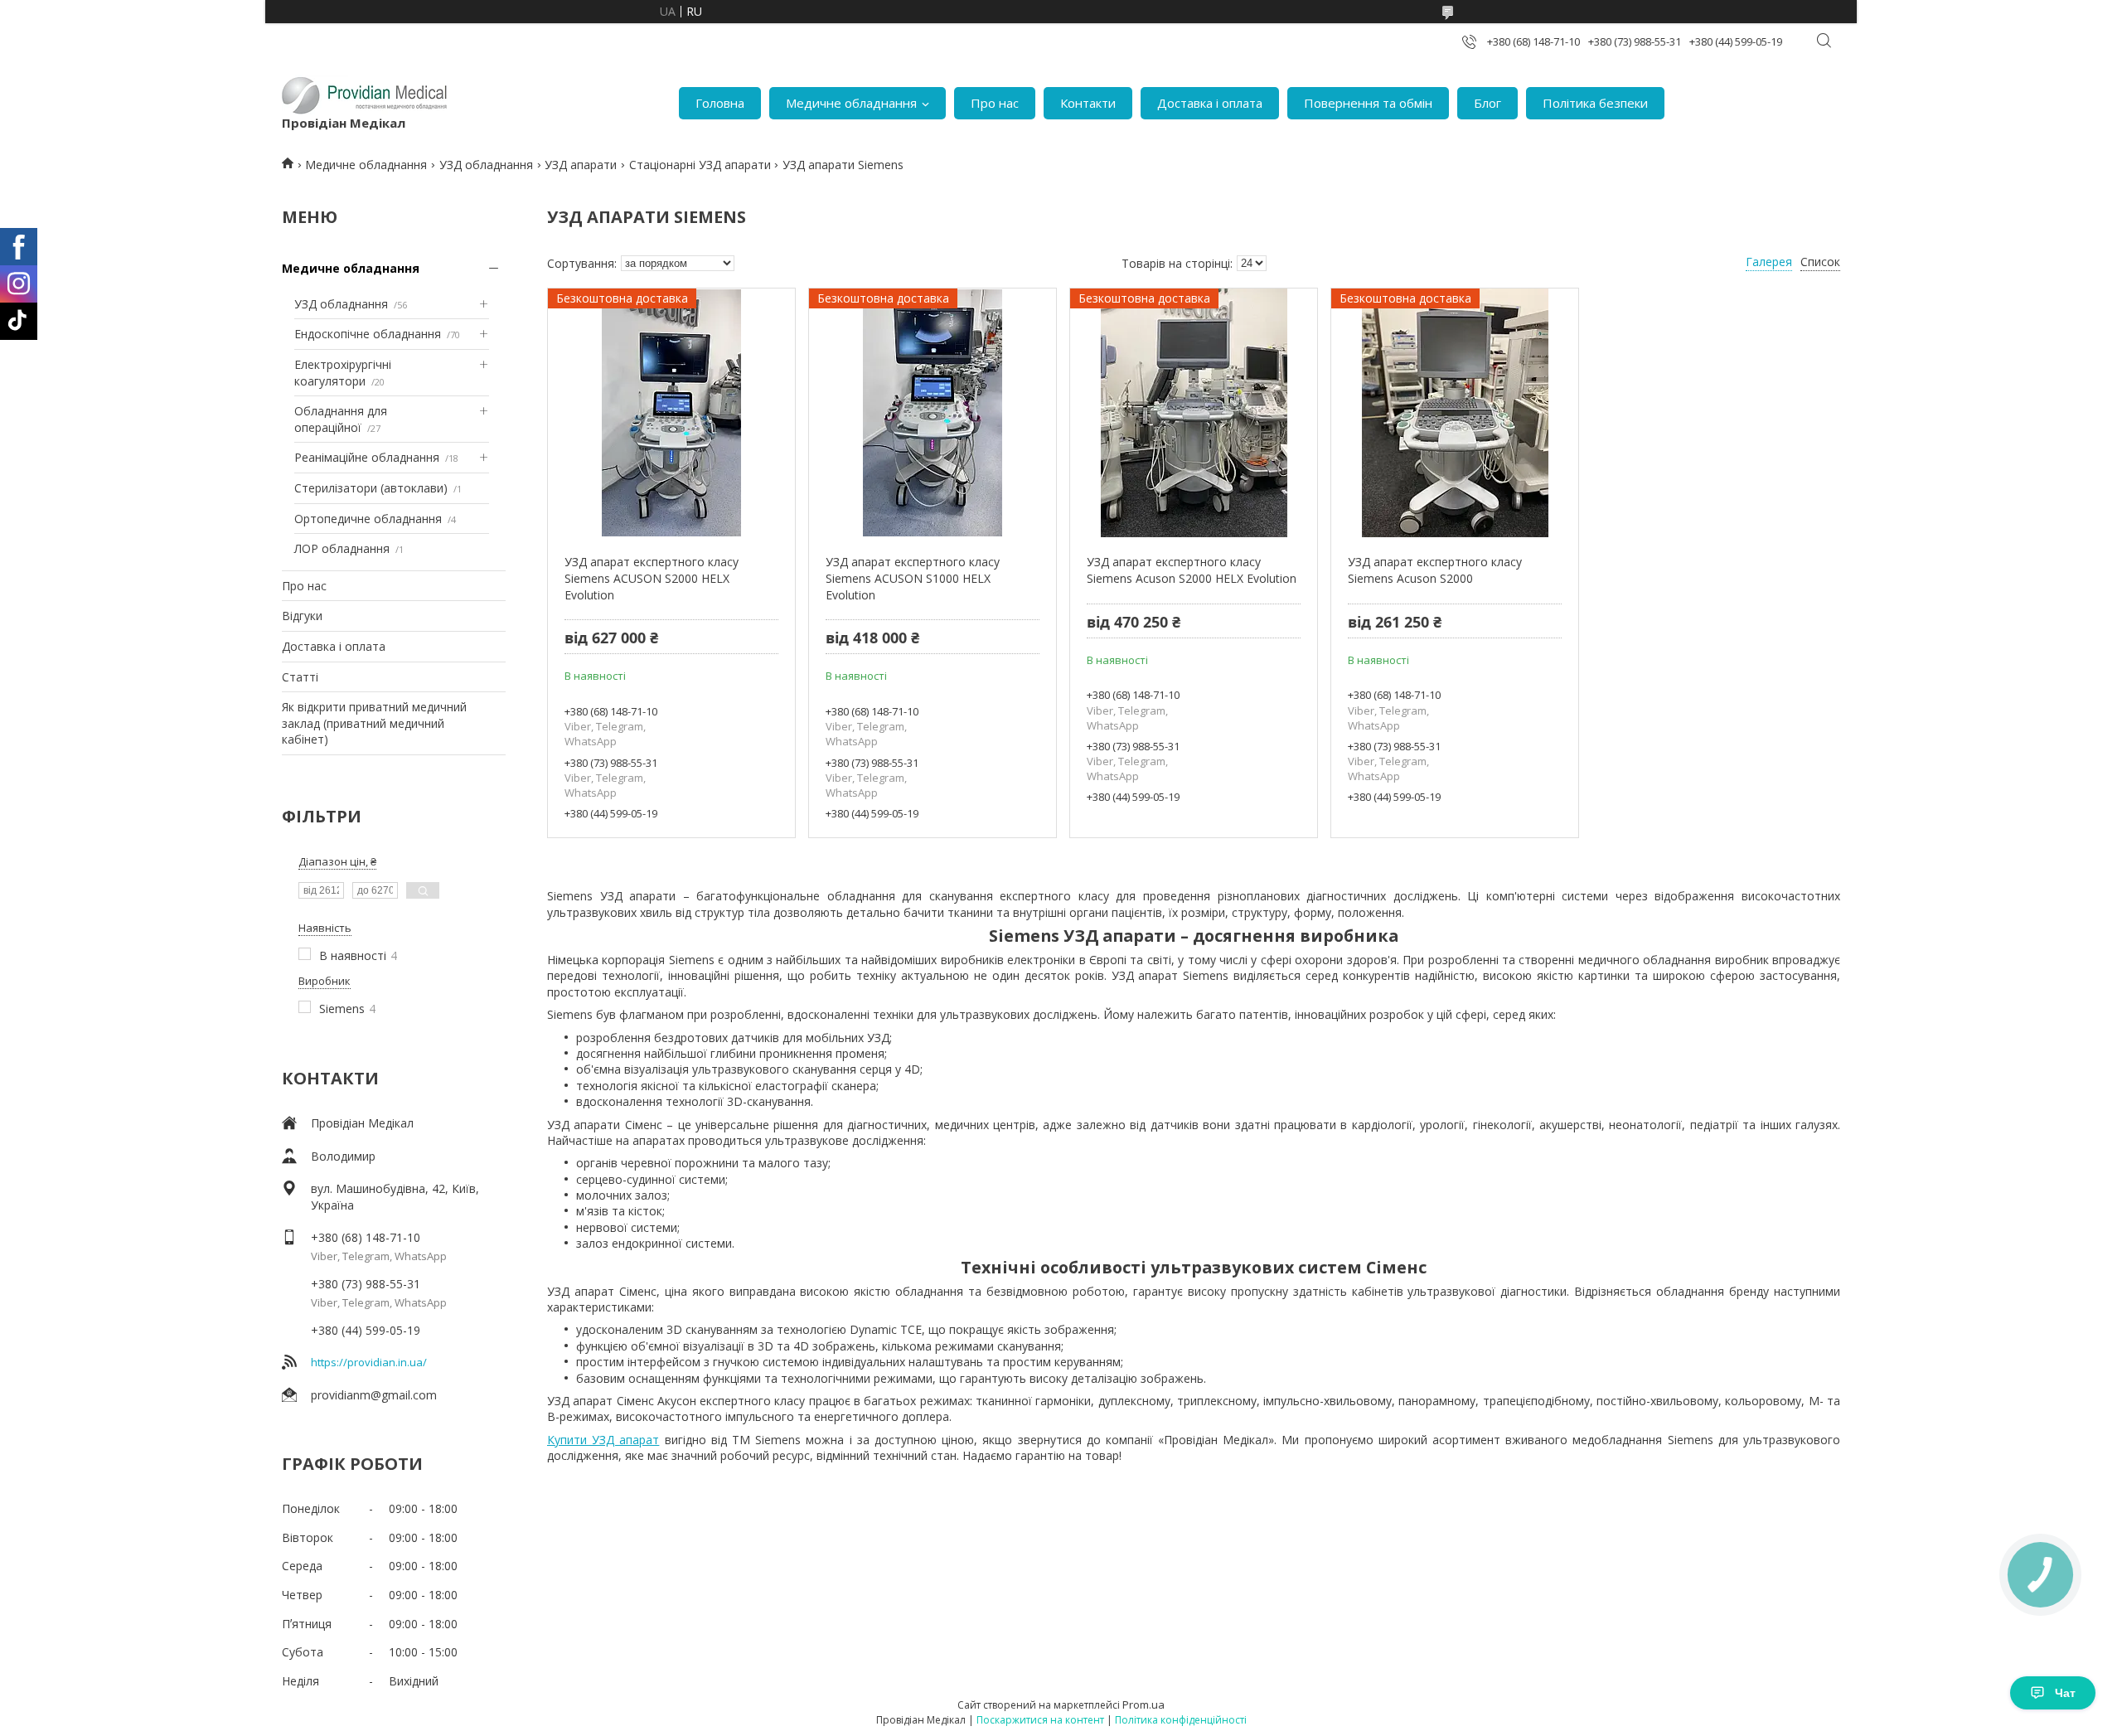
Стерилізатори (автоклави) (371, 488)
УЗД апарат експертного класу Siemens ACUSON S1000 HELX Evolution (913, 578)
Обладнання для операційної (341, 419)
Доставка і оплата (1210, 103)
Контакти (1088, 103)
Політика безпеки (1595, 103)
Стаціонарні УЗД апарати (700, 165)
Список (1820, 262)
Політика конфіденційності (1181, 1720)
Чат (2065, 1693)
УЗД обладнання (486, 165)
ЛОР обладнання (342, 548)
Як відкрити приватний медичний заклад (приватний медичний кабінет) (374, 723)
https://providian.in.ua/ (369, 1362)
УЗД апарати (581, 165)
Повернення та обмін (1368, 103)
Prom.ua (1143, 1704)
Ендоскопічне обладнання (368, 334)
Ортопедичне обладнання (368, 519)
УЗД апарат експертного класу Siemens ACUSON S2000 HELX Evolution (652, 578)
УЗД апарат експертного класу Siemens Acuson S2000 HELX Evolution (1192, 570)
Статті (300, 677)
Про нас (995, 103)
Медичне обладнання (851, 103)
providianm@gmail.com (374, 1395)
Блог (1487, 103)
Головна (720, 103)
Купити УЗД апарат (603, 1440)
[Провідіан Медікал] (365, 95)
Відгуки (302, 616)
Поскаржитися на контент (1040, 1720)
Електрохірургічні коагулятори (343, 373)
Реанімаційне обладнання (367, 457)
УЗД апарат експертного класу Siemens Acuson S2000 (1435, 570)
